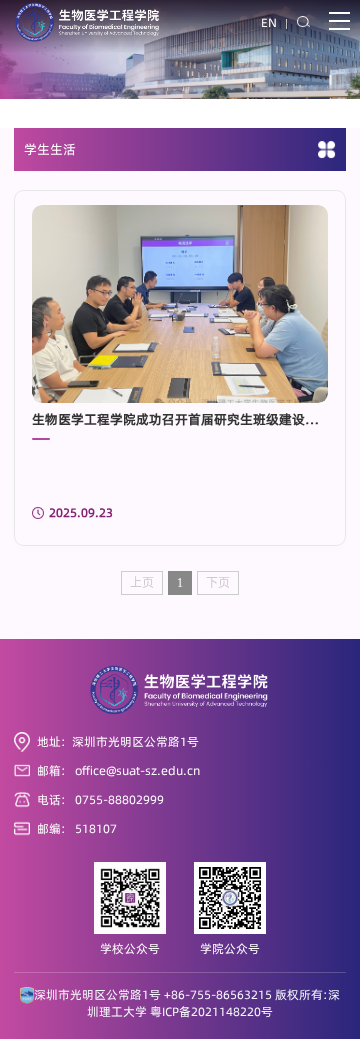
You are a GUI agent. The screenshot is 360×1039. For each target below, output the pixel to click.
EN (269, 23)
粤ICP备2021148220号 (211, 1012)
